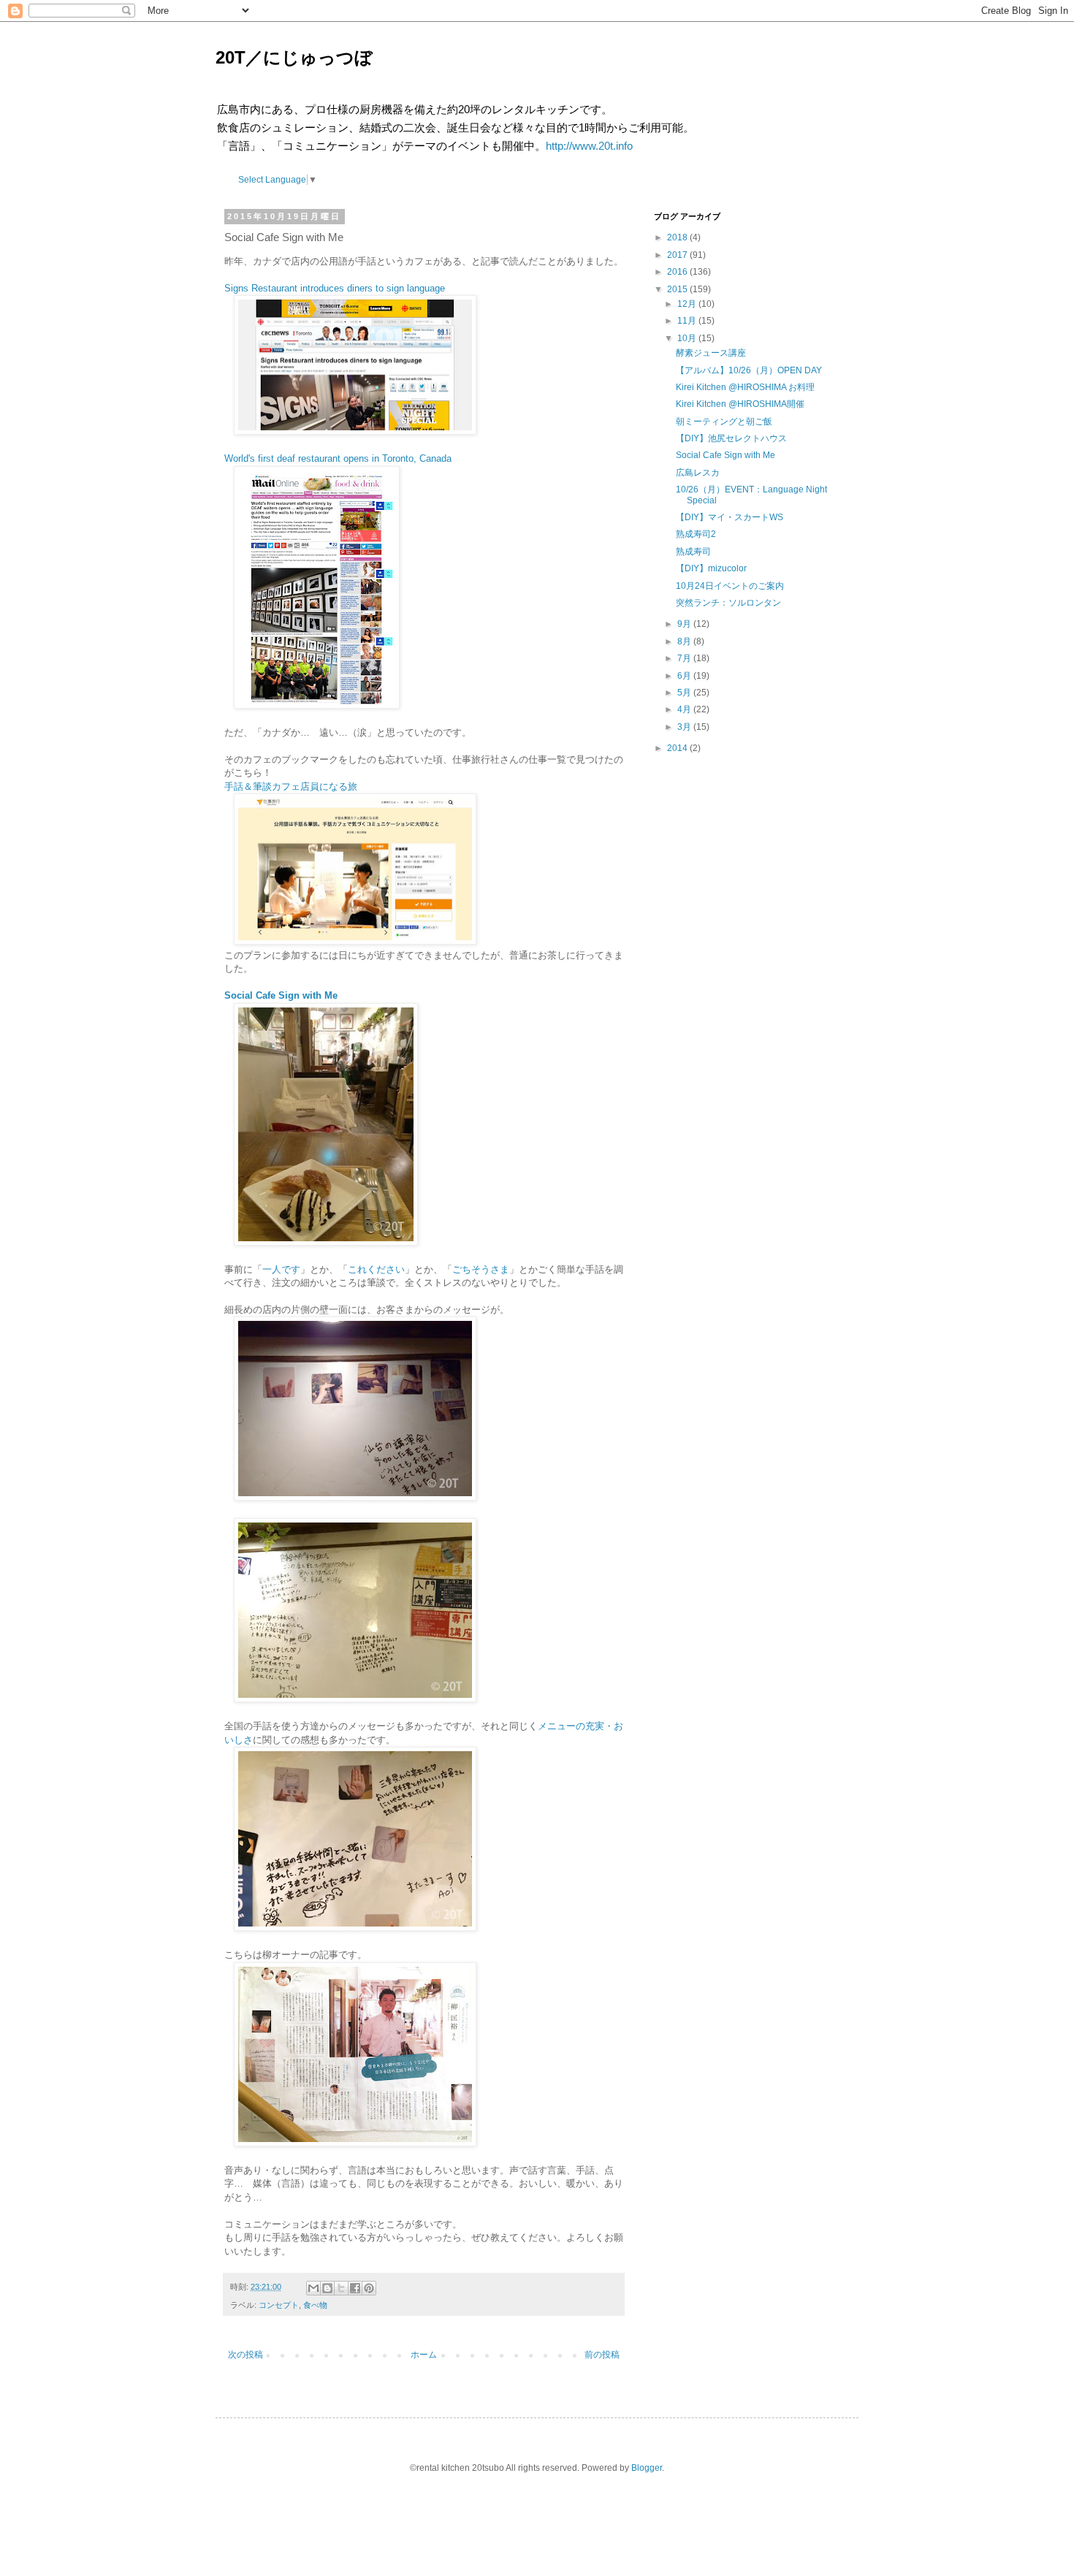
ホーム (424, 2355)
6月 (684, 676)
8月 (684, 641)
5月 (684, 693)
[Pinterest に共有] (369, 2288)
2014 (677, 748)
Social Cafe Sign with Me (725, 455)
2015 (677, 289)
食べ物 (315, 2305)
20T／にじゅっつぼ (294, 57)
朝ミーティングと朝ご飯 (724, 422)
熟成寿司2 (696, 534)
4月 (684, 709)
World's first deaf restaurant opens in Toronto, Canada (338, 458)
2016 (677, 272)
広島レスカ (698, 473)
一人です (281, 1269)
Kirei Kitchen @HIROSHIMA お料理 (745, 387)
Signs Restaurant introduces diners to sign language (335, 288)
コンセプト (279, 2305)
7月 (684, 658)
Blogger (647, 2468)
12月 (687, 304)
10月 (687, 338)
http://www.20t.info (589, 146)
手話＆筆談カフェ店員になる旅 (291, 786)
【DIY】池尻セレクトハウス (731, 438)
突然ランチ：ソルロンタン (728, 603)
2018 (677, 237)
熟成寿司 (693, 552)
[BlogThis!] (327, 2288)
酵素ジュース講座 (711, 353)
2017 (677, 255)
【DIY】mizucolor (711, 568)
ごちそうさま (481, 1269)
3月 (684, 727)
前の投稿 (602, 2355)
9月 (684, 624)
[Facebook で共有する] (355, 2288)
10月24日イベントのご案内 (730, 586)
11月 (687, 321)
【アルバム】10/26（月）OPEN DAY (749, 370)
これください (376, 1269)
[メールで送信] (313, 2288)
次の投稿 (245, 2355)
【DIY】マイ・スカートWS (730, 517)
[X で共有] (341, 2288)
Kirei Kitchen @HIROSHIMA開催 (740, 404)
